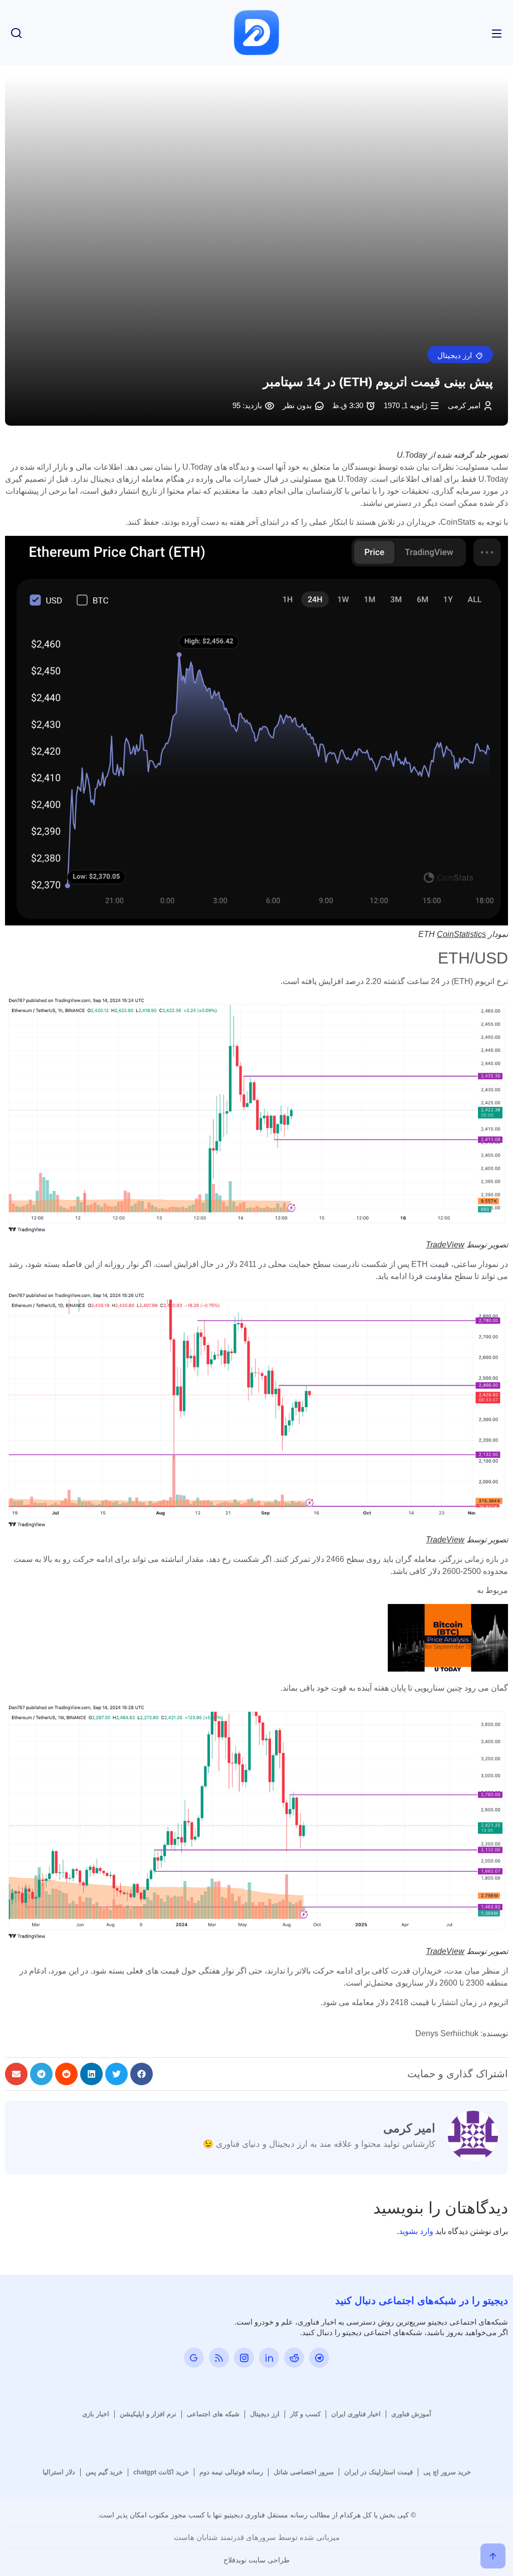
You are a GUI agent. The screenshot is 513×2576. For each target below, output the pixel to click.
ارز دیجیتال (265, 2414)
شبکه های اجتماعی (213, 2414)
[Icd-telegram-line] (319, 2358)
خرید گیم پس (104, 2472)
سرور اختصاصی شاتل (304, 2472)
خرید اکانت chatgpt (161, 2472)
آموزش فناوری (411, 2414)
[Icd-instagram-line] (244, 2358)
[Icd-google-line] (194, 2358)
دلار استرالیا (59, 2472)
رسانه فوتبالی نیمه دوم (231, 2472)
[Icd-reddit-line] (294, 2358)
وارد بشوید (416, 2231)
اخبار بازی (96, 2414)
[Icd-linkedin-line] (269, 2358)
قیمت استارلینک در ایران (378, 2472)
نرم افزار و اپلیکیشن (148, 2414)
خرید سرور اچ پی (447, 2472)
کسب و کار (305, 2414)
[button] (460, 355)
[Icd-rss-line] (219, 2358)
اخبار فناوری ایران (356, 2414)
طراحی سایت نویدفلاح (256, 2560)
